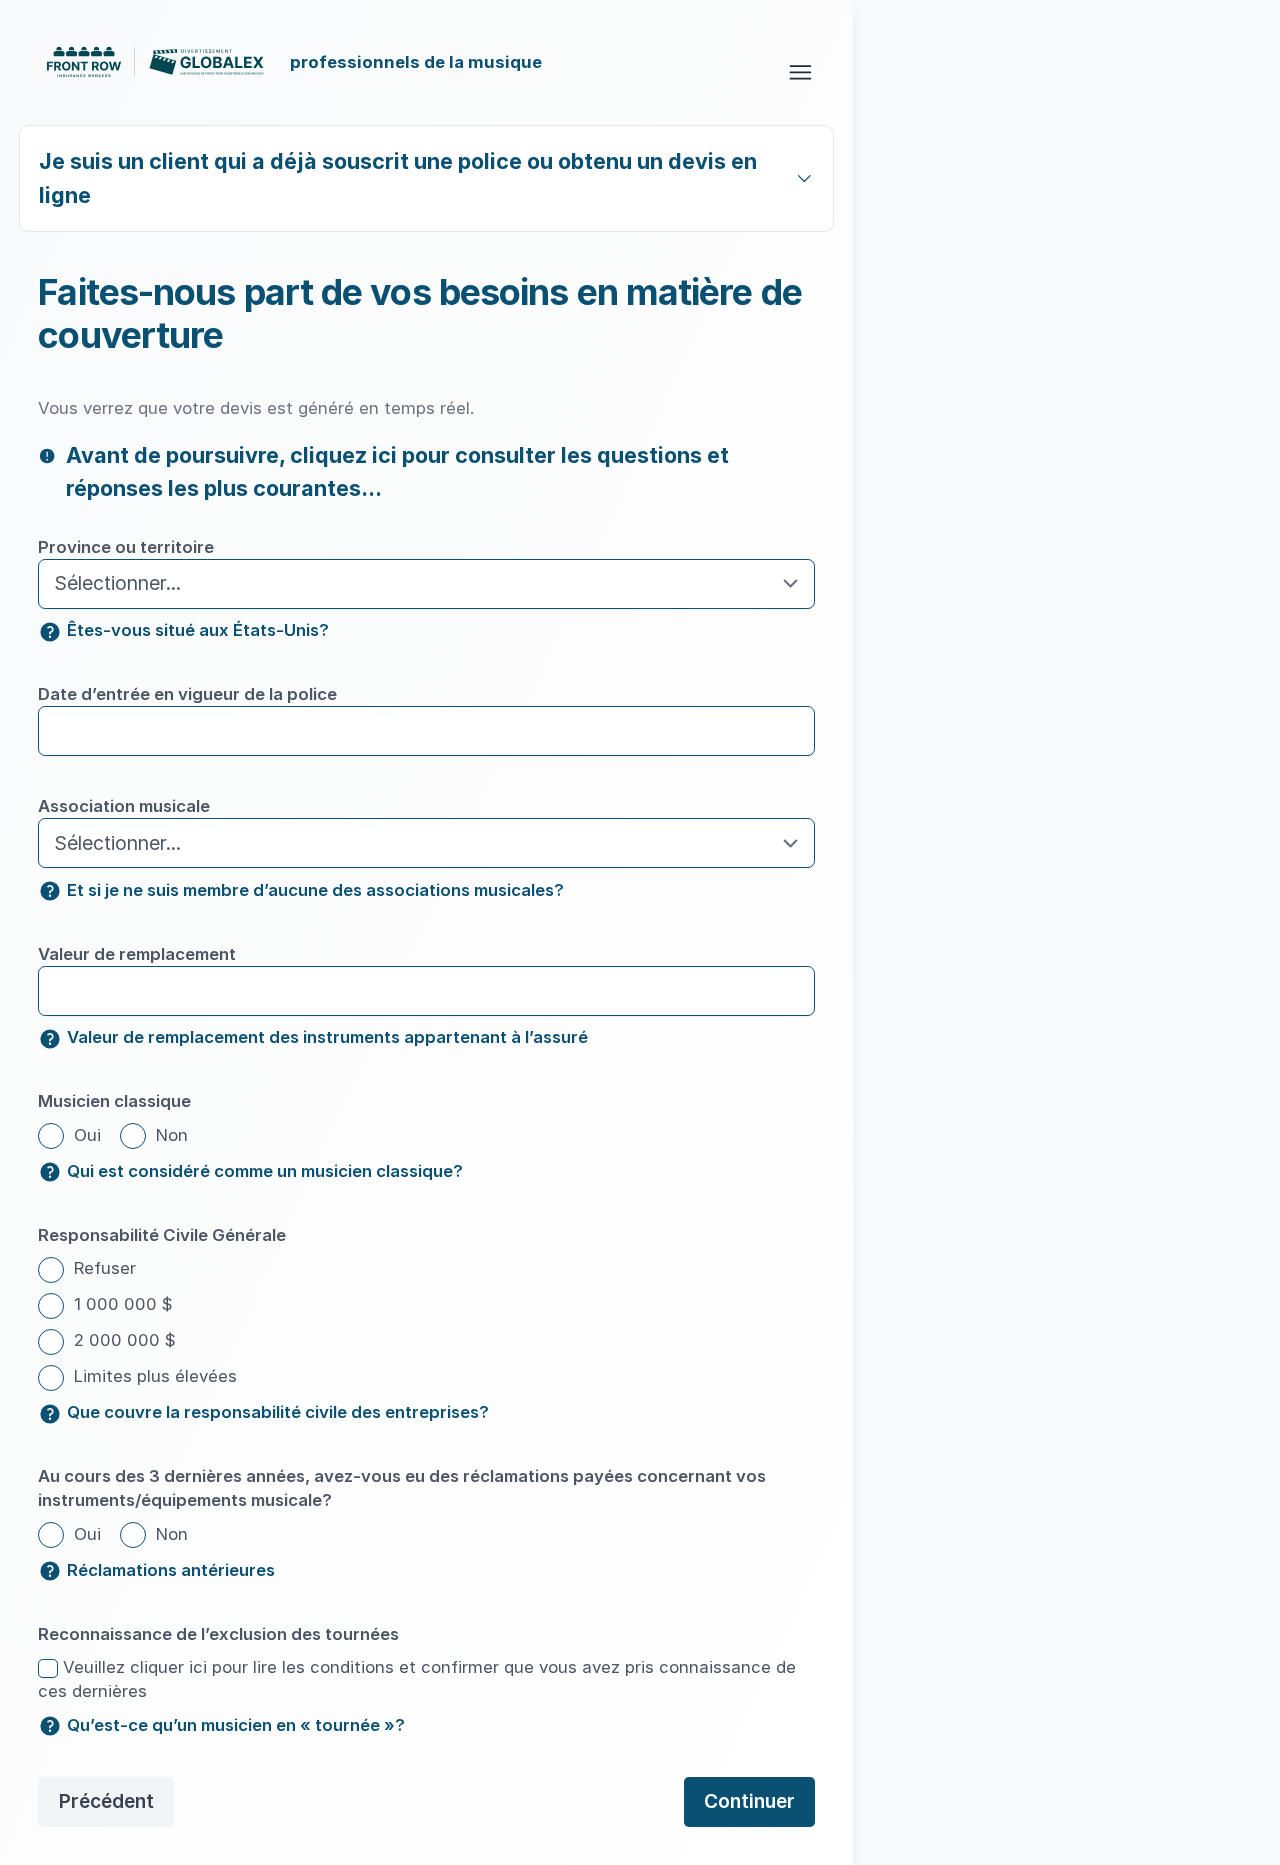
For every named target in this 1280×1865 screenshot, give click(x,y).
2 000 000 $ (122, 1340)
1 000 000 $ (121, 1304)
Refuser (102, 1268)
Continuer (749, 1801)
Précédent (106, 1801)
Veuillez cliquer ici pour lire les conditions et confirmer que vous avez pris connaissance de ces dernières (416, 1679)
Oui (85, 1135)
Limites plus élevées (153, 1376)
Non (169, 1135)
